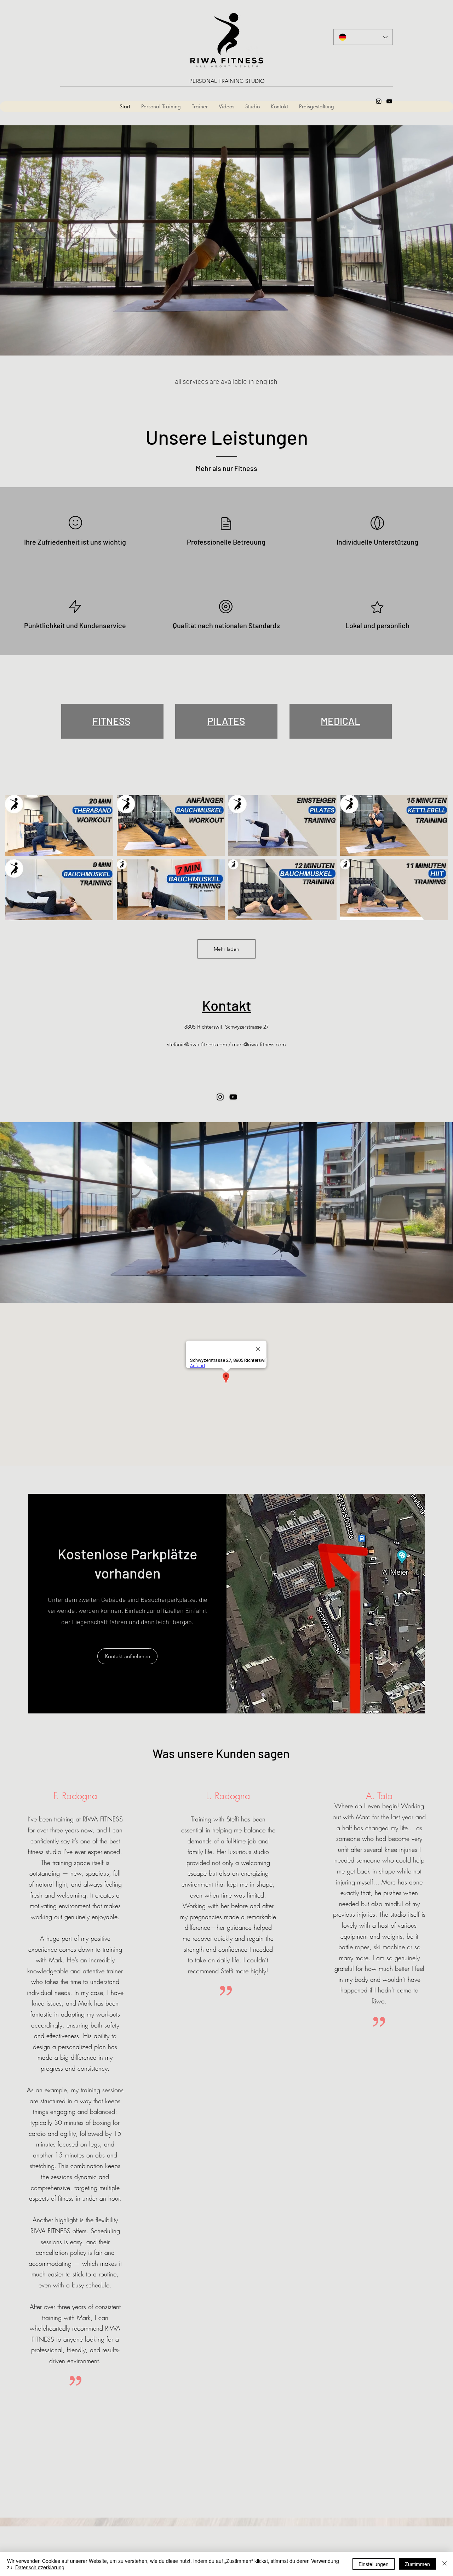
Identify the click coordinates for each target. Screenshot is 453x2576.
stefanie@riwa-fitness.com (197, 1044)
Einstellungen (374, 2564)
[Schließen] (445, 2564)
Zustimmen (417, 2564)
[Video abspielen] (59, 825)
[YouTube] (389, 101)
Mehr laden (226, 949)
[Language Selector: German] (363, 37)
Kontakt (227, 1005)
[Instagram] (379, 101)
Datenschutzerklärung (40, 2567)
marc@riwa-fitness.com (259, 1044)
